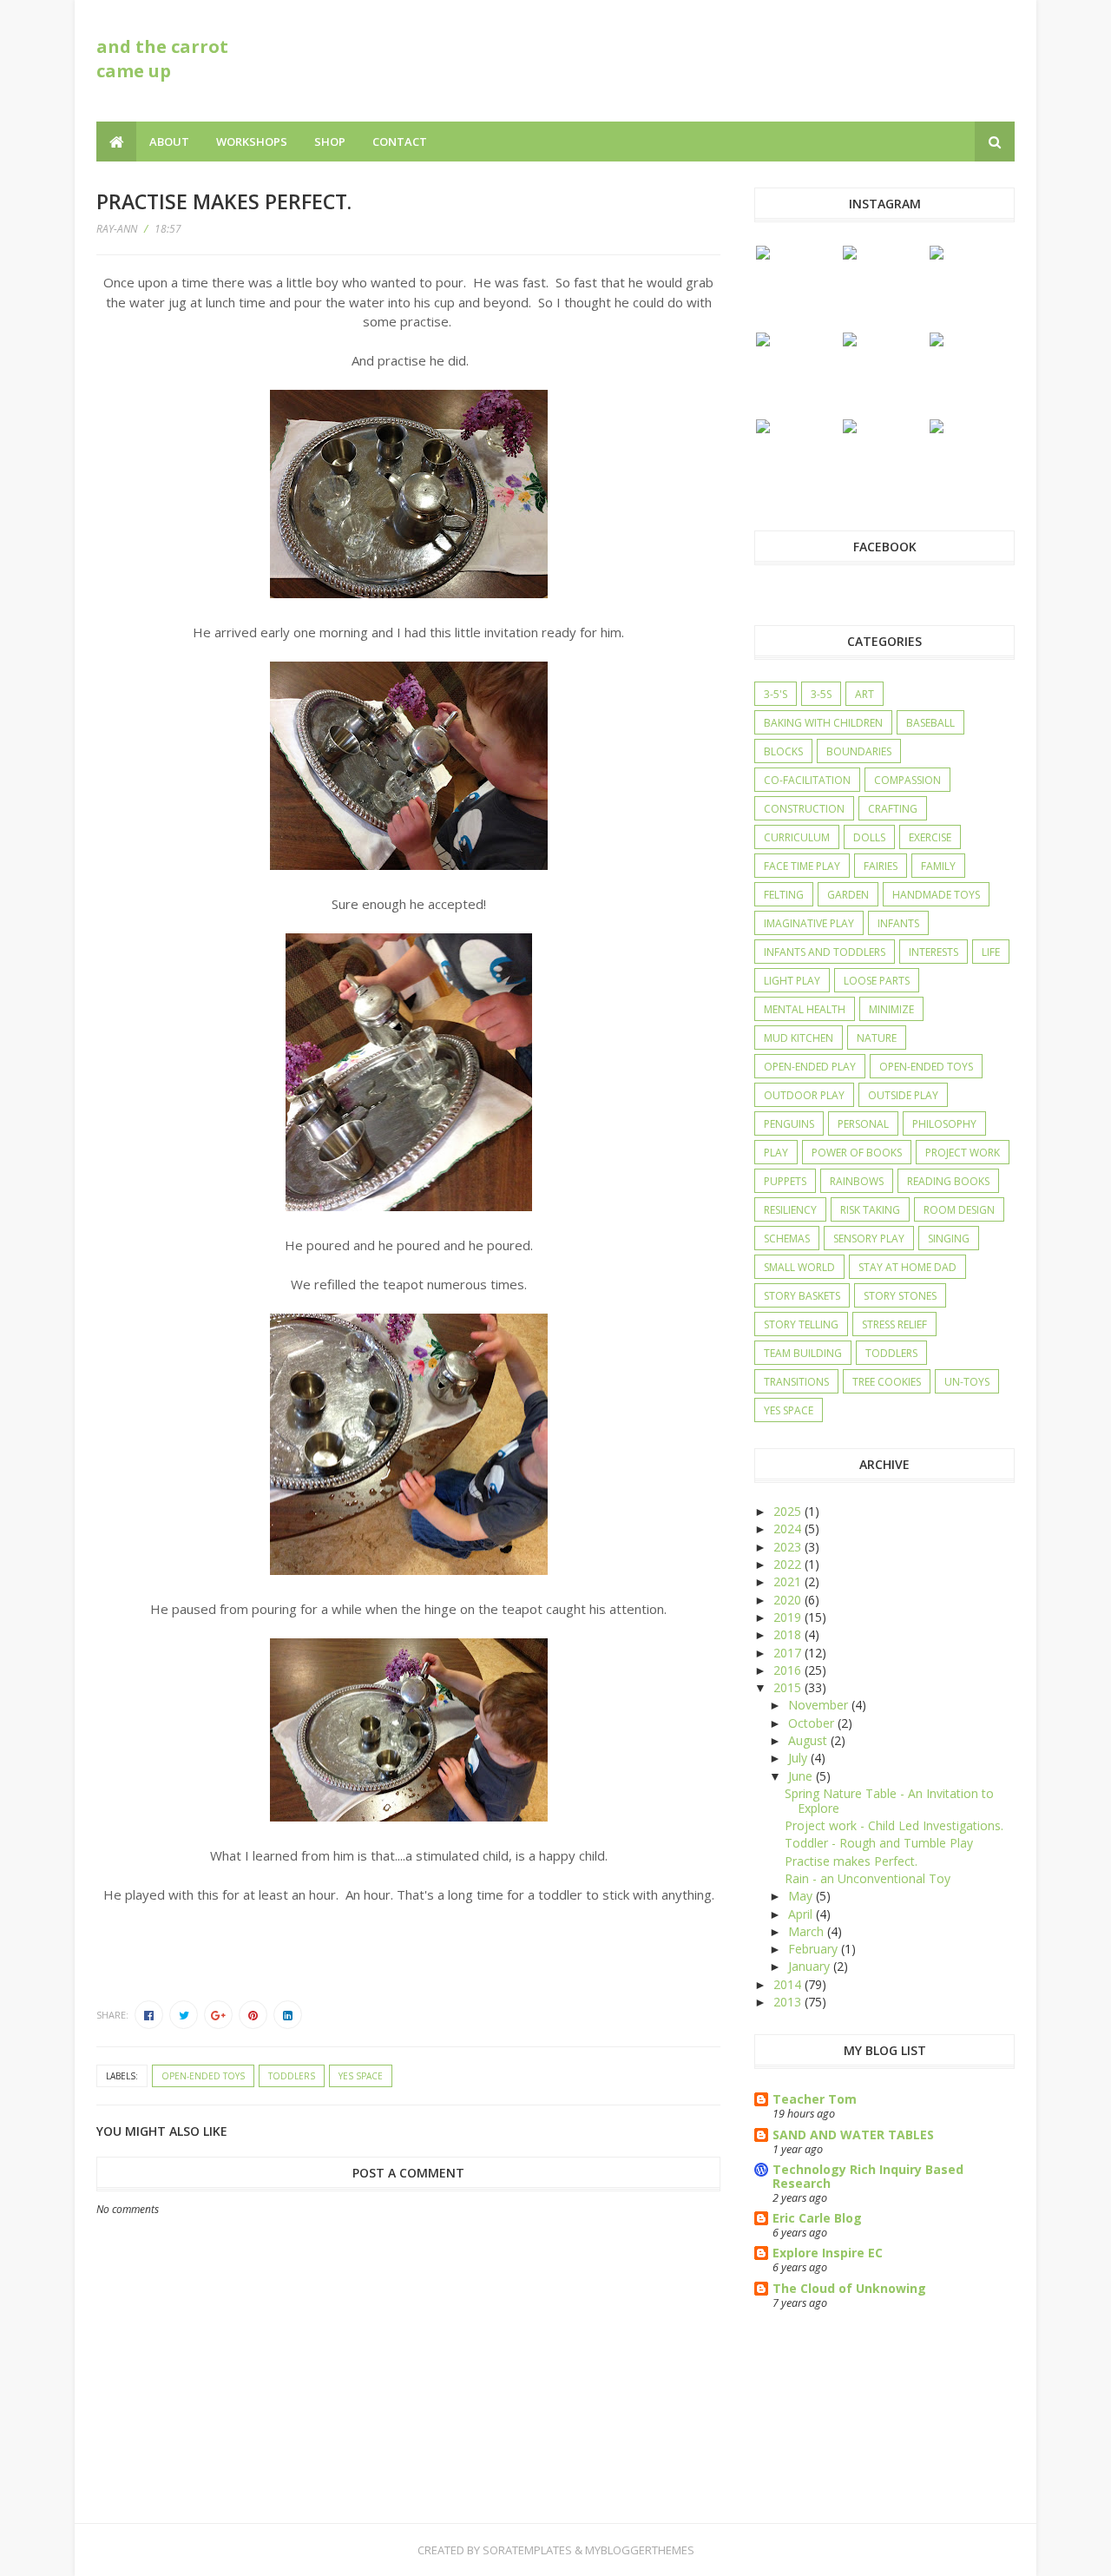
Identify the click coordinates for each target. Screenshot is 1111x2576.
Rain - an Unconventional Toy (868, 1878)
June (802, 1776)
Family (938, 866)
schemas (787, 1239)
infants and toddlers (825, 952)
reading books (948, 1181)
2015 (789, 1687)
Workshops (252, 142)
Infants (898, 923)
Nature (877, 1038)
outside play (903, 1095)
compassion (907, 780)
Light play (792, 981)
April (802, 1914)
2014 (789, 1984)
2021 (789, 1581)
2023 (789, 1547)
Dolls (869, 837)
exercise (930, 837)
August (809, 1740)
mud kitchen (799, 1038)
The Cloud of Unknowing (849, 2288)
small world (799, 1267)
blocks (783, 751)
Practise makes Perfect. (851, 1861)
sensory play (869, 1239)
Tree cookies (887, 1382)
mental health (805, 1009)
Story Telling (801, 1324)
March (808, 1931)
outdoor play (804, 1095)
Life (991, 952)
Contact (400, 142)
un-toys (967, 1382)
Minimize (891, 1009)
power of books (857, 1153)
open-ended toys (203, 2076)
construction (804, 809)
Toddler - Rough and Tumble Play (879, 1843)
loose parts (877, 981)
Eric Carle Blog (817, 2218)
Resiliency (790, 1210)
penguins (789, 1124)
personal (863, 1124)
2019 (789, 1617)
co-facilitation (807, 780)
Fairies (881, 866)
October (813, 1723)
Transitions (796, 1382)
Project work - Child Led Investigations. (894, 1825)
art (864, 694)
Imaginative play (809, 923)
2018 (789, 1634)
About (169, 142)
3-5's (776, 694)
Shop (330, 142)
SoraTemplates (527, 2550)
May (802, 1896)
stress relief (894, 1324)
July (799, 1758)
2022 (789, 1564)
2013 (789, 2002)
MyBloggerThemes (640, 2550)
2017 (789, 1653)
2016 (789, 1670)
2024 (789, 1528)
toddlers (292, 2076)
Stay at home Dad (907, 1267)
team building (803, 1353)
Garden (848, 895)
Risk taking (870, 1210)
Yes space (361, 2076)
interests (934, 952)
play (776, 1153)
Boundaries (859, 751)
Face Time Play (802, 866)
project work (963, 1153)
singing (949, 1239)
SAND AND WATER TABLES (853, 2135)
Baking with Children (823, 723)
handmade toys (936, 895)
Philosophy (944, 1124)
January (811, 1966)
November (820, 1705)
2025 (789, 1511)
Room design (959, 1210)
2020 (789, 1600)
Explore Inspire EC (828, 2253)
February (815, 1949)
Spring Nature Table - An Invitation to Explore (889, 1801)
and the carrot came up (162, 59)
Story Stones (900, 1296)
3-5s (821, 694)
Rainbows (857, 1181)
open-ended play (810, 1067)
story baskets (802, 1296)
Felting (784, 895)
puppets (785, 1181)
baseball (930, 723)
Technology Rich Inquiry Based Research (868, 2176)
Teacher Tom (815, 2099)
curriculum (797, 837)
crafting (893, 809)
